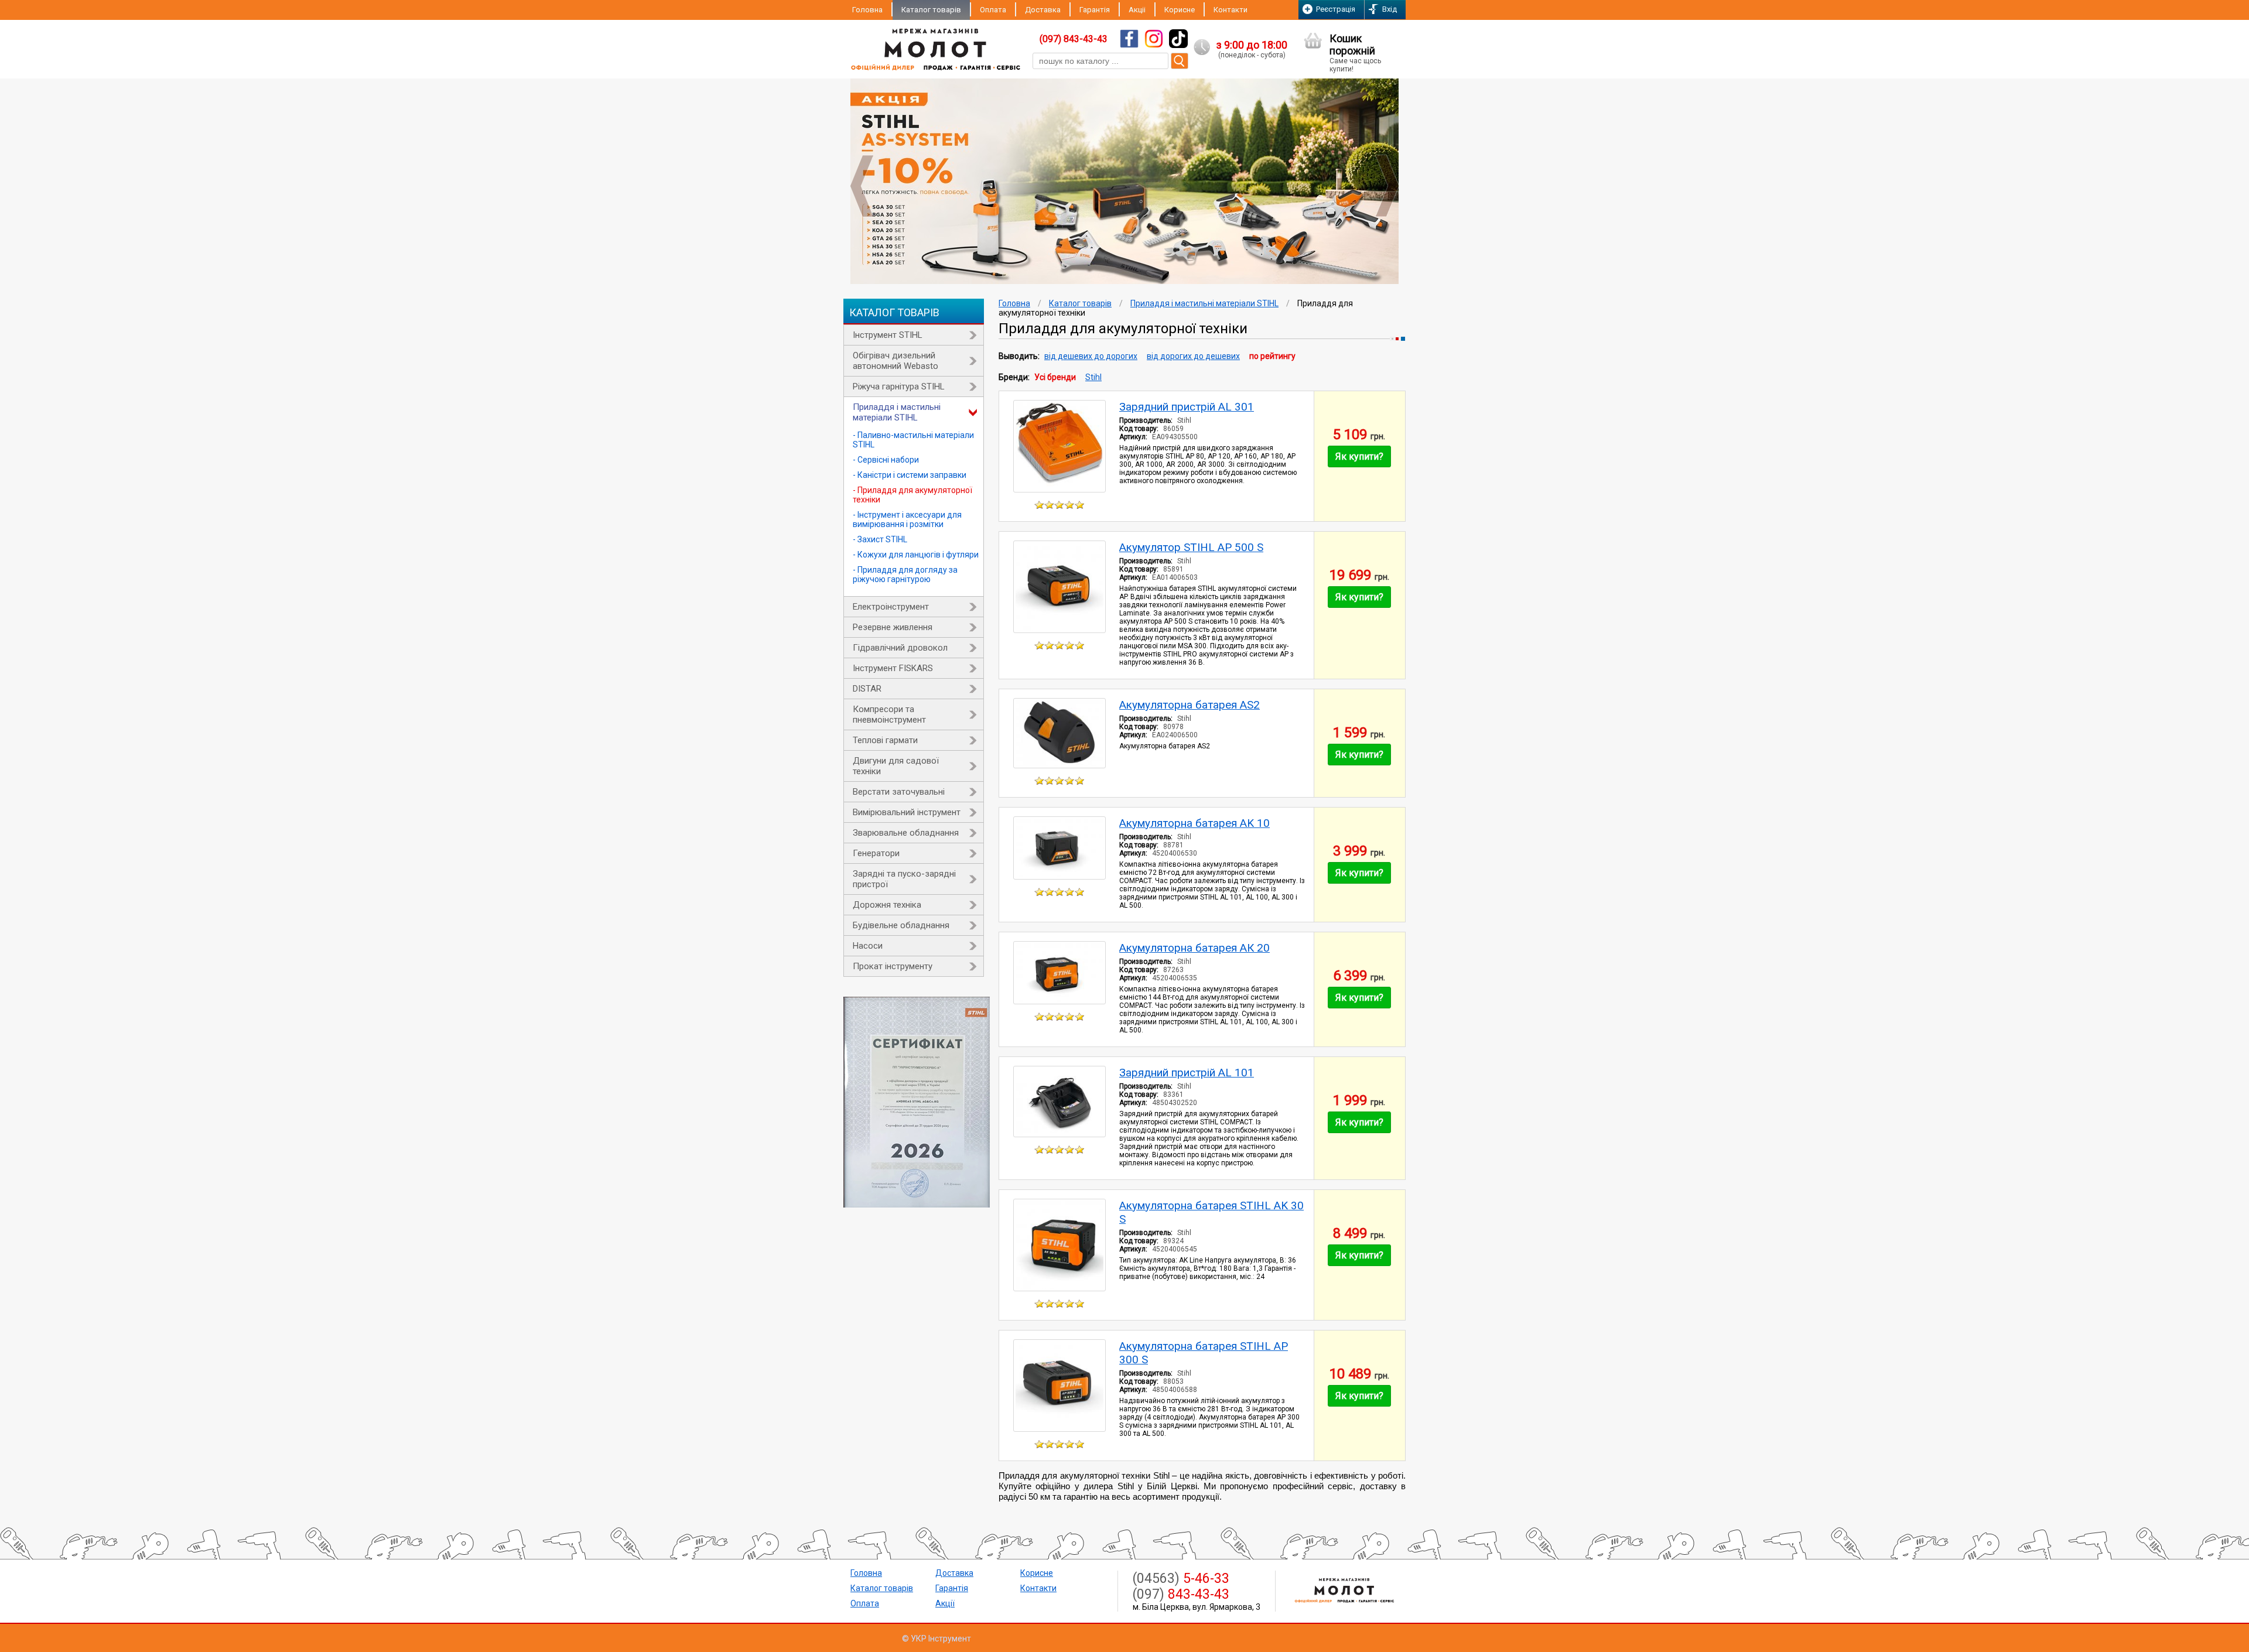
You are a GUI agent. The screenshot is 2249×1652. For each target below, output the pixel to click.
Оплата (993, 10)
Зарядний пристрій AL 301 (1187, 407)
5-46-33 (1181, 1579)
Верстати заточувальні (899, 792)
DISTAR (867, 689)
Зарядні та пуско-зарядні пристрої (904, 879)
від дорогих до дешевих (1193, 356)
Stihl (1093, 377)
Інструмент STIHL (888, 335)
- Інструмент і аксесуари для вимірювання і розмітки (907, 519)
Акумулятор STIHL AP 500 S (1191, 547)
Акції (945, 1603)
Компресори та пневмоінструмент (889, 714)
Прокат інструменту (893, 966)
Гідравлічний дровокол (900, 648)
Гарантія (1095, 10)
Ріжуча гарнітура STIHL (899, 387)
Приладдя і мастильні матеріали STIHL (897, 412)
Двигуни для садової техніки (896, 766)
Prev (862, 186)
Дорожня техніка (887, 905)
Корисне (1180, 10)
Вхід (1390, 9)
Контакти (1231, 10)
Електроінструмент (891, 607)
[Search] (1180, 61)
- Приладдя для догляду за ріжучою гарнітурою (905, 574)
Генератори (876, 853)
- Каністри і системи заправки (910, 475)
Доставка (1043, 10)
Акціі (1137, 10)
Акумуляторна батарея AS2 (1190, 705)
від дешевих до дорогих (1091, 356)
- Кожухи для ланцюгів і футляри (916, 555)
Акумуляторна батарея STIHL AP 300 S (1204, 1353)
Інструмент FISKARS (893, 668)
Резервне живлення (893, 627)
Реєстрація (1336, 9)
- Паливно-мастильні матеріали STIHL (913, 440)
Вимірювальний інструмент (907, 812)
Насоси (868, 946)
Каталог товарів (931, 10)
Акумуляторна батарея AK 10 (1194, 823)
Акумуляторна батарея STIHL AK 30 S (1211, 1212)
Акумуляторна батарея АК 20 (1194, 948)
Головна (867, 10)
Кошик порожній (1355, 53)
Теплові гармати (885, 740)
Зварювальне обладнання (906, 833)
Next (1387, 186)
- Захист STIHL (880, 539)
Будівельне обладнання (901, 925)
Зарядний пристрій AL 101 (1187, 1073)
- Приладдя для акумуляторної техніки (912, 495)
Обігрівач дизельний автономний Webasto (896, 361)
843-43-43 (1181, 1594)
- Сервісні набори (886, 460)
